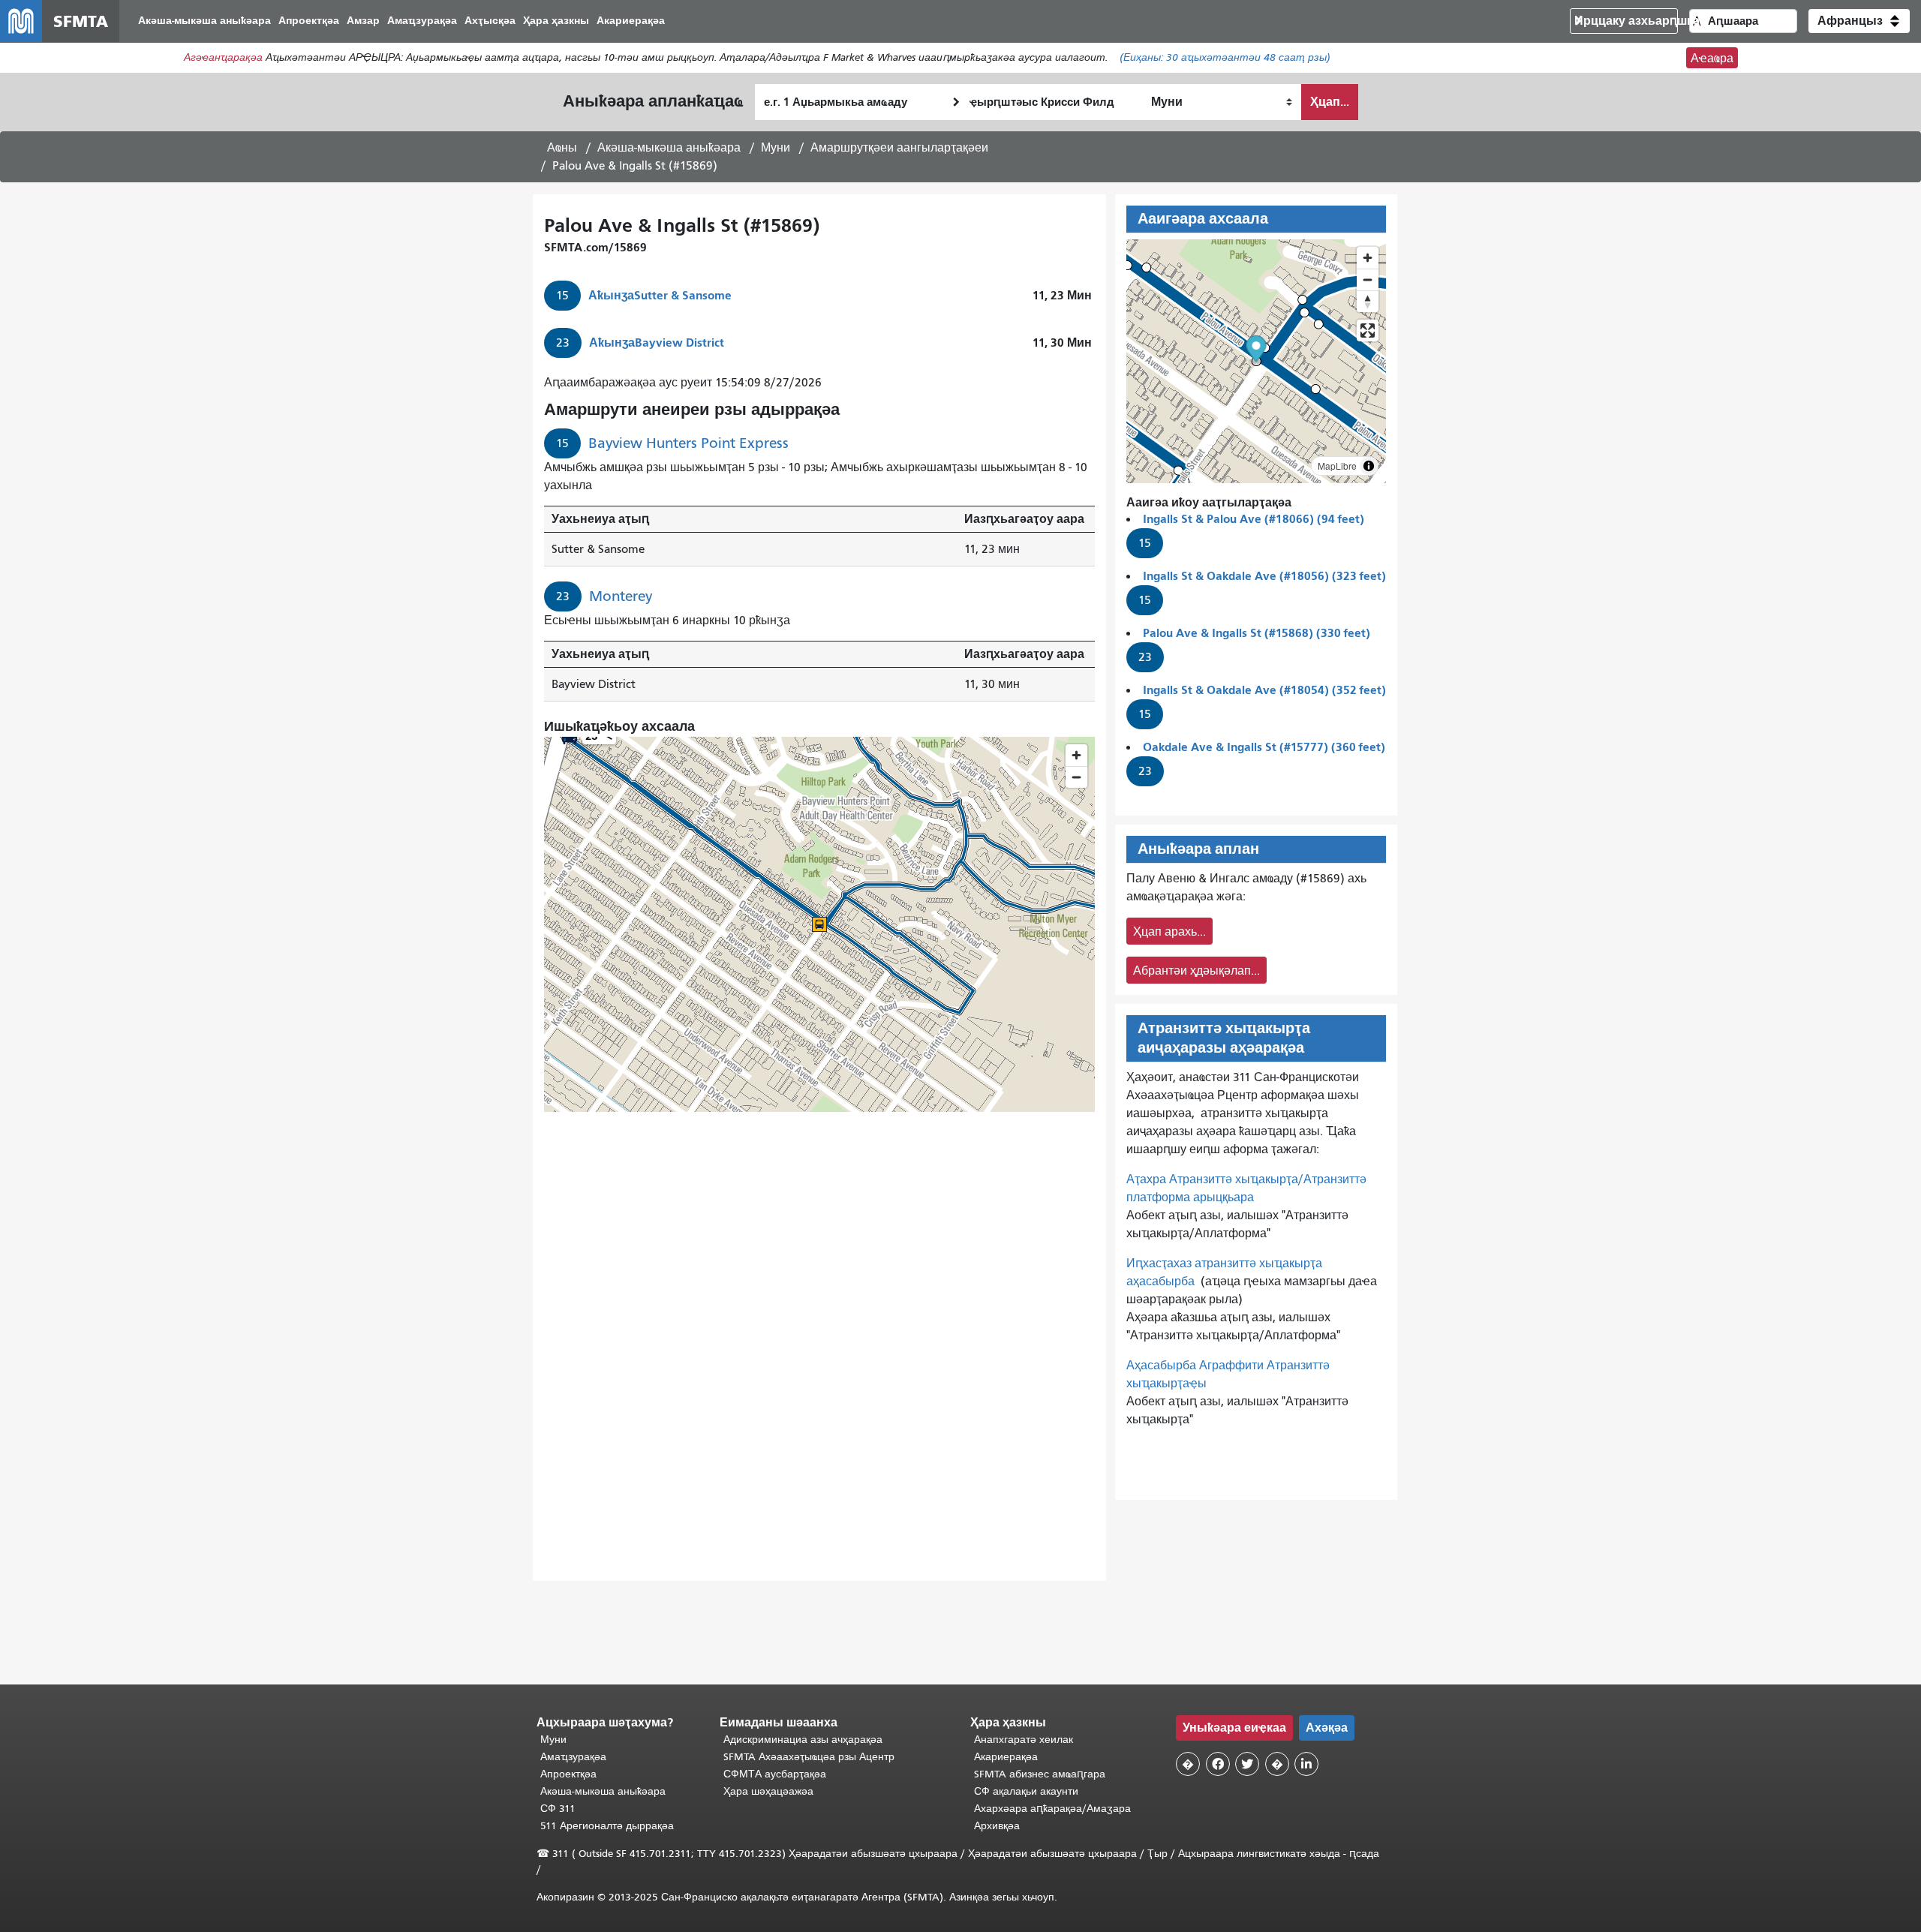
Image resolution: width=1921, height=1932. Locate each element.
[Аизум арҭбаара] (1368, 258)
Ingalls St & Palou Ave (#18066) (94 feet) (1254, 519)
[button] (1859, 21)
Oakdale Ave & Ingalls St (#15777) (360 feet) (1264, 747)
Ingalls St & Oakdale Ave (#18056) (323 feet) (1264, 576)
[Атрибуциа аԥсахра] (1369, 466)
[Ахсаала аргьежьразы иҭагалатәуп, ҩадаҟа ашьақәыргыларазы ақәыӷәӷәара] (1368, 301)
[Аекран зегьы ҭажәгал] (1368, 331)
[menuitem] (204, 21)
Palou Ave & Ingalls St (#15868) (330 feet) (1257, 633)
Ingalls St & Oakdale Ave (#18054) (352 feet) (1264, 690)
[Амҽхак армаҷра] (1368, 279)
